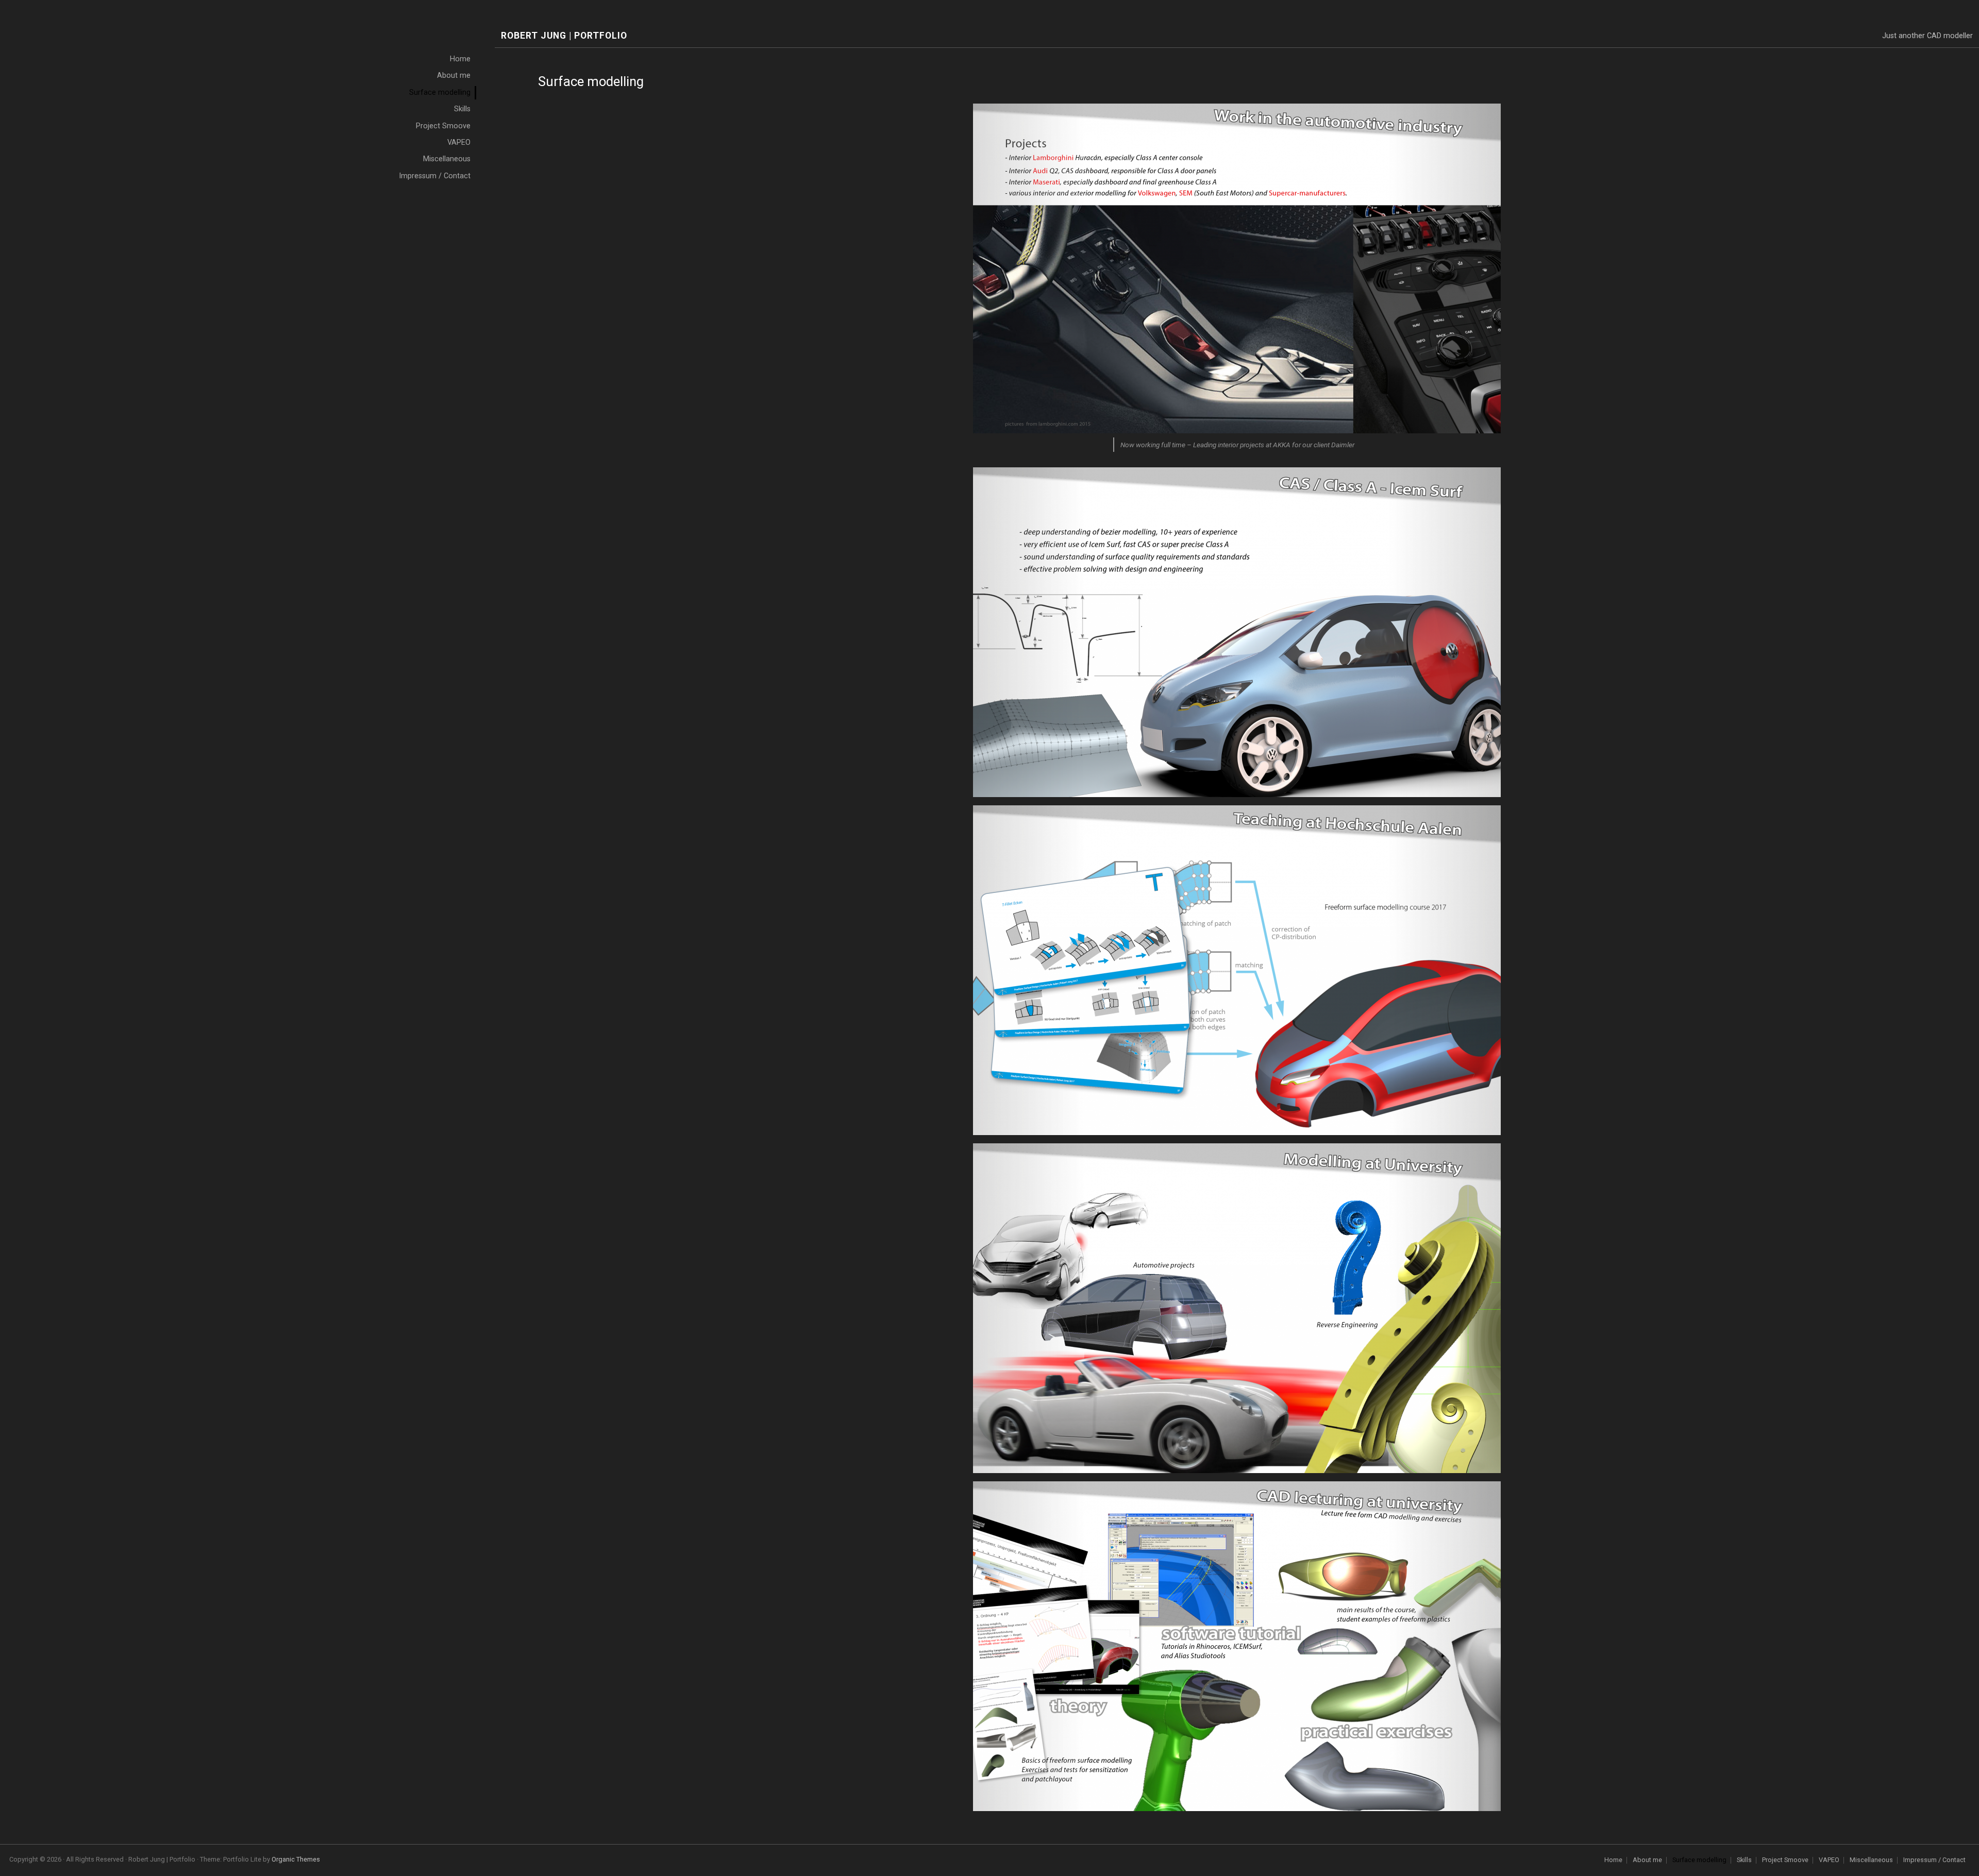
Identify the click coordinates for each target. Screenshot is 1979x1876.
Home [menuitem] (460, 59)
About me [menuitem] (454, 75)
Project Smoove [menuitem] (443, 126)
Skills (1744, 1860)
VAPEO (1829, 1860)
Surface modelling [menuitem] (440, 92)
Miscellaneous (1871, 1860)
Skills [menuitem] (462, 109)
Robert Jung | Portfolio (564, 36)
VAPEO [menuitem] (459, 142)
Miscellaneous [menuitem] (447, 159)
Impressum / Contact (1934, 1860)
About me (1647, 1860)
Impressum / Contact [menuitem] (435, 176)
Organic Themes (296, 1859)
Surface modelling (1699, 1860)
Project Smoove (1785, 1860)
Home (1613, 1860)
